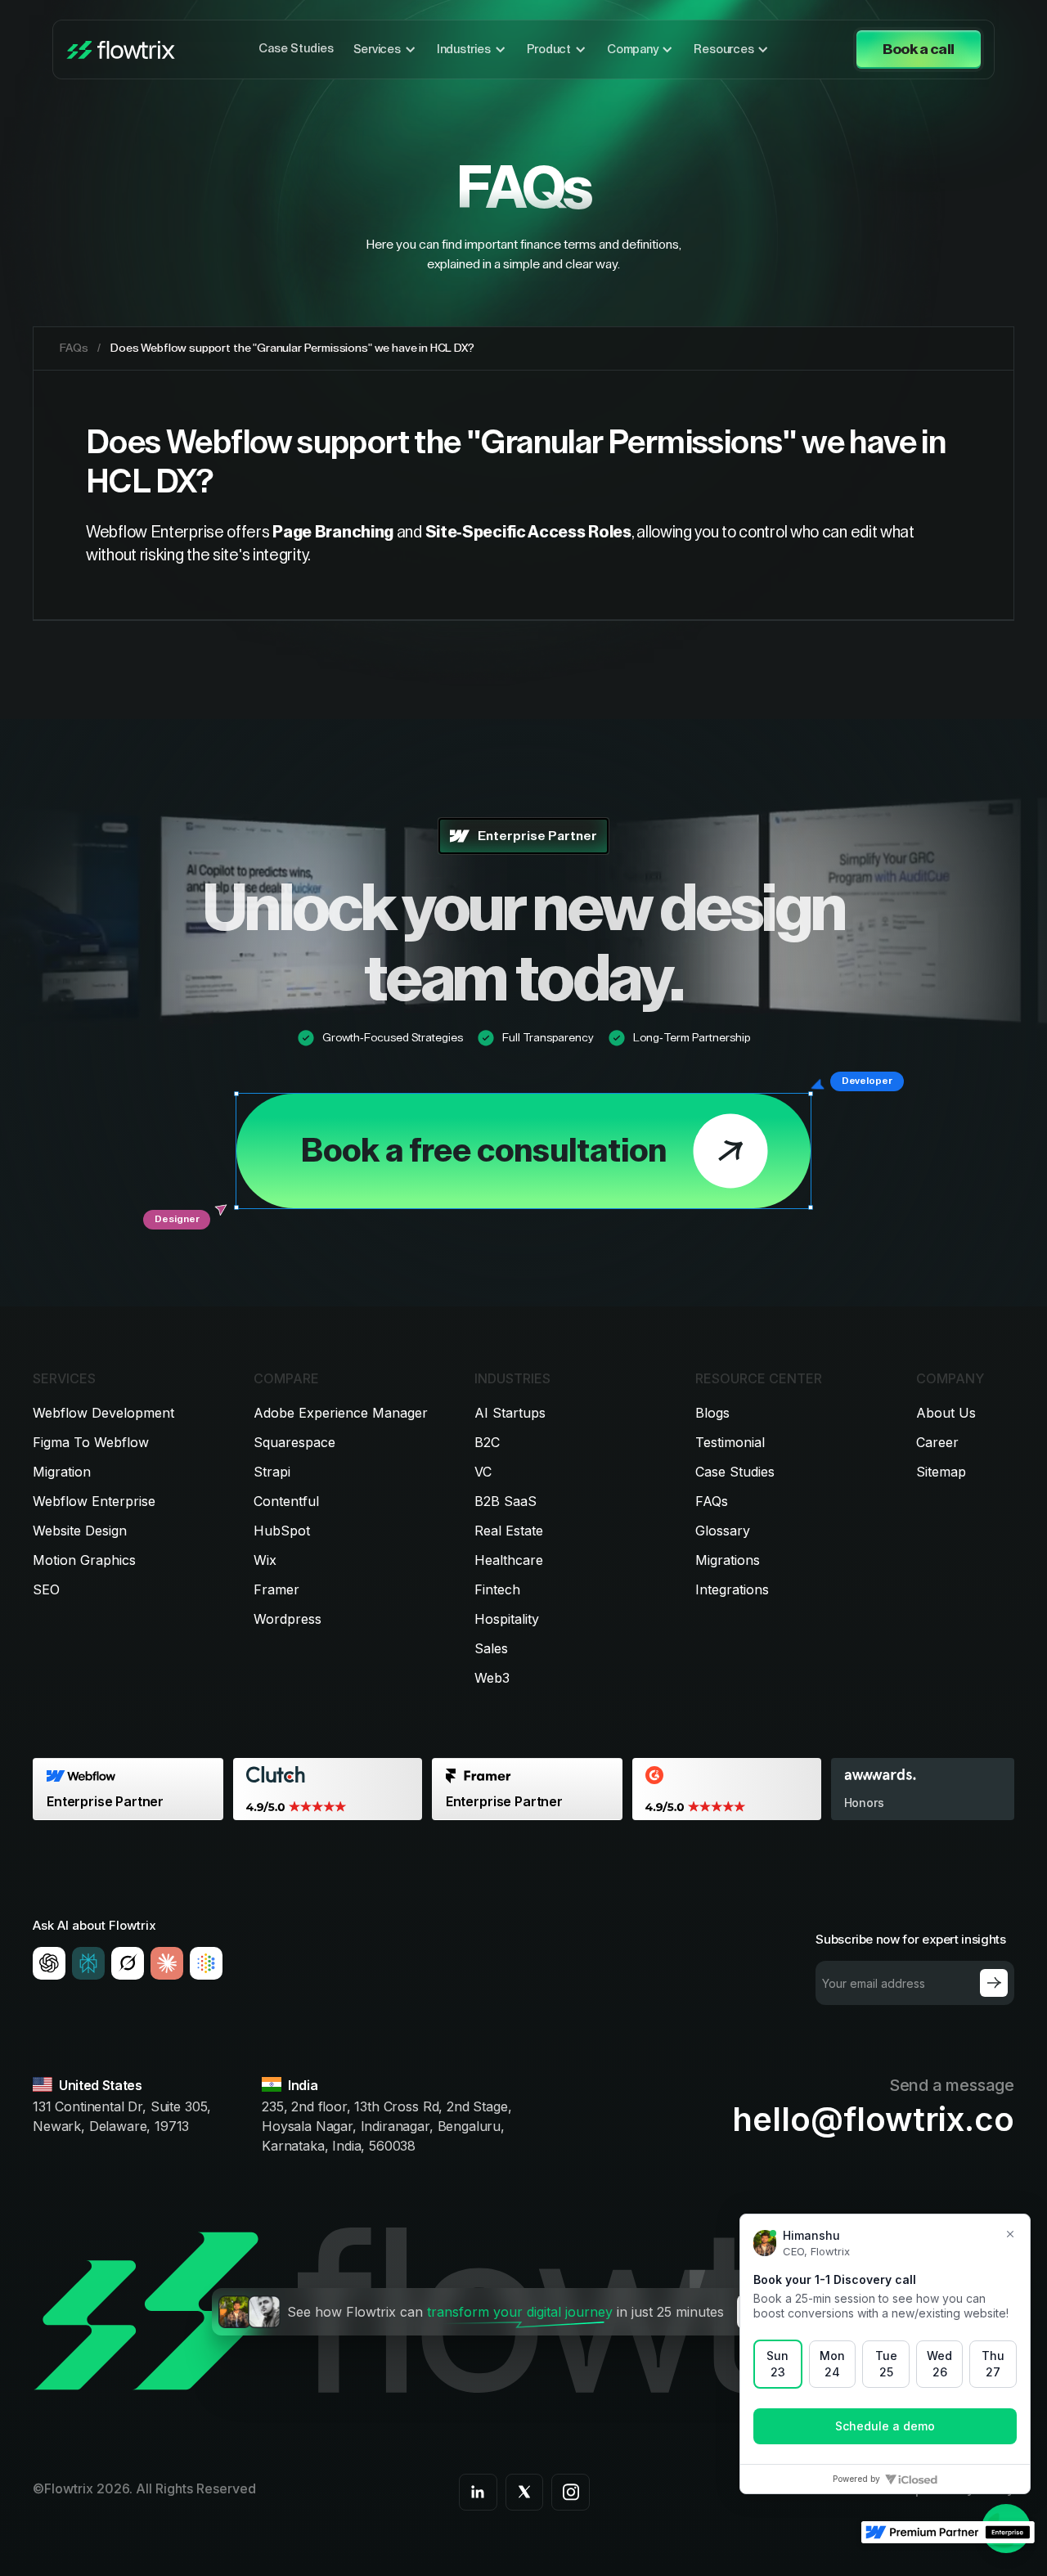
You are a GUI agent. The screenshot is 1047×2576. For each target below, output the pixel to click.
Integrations (732, 1589)
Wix (265, 1560)
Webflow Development (103, 1413)
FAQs (712, 1501)
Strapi (272, 1472)
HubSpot (282, 1531)
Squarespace (294, 1442)
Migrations (728, 1560)
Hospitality (507, 1619)
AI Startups (510, 1413)
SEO (46, 1589)
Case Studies (296, 49)
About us (946, 1413)
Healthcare (509, 1560)
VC (483, 1472)
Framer (276, 1589)
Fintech (497, 1589)
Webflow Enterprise (94, 1501)
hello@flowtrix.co (873, 2120)
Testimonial (730, 1442)
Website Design (80, 1531)
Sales (491, 1648)
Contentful (286, 1501)
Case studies (735, 1472)
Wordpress (288, 1619)
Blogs (712, 1413)
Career (937, 1442)
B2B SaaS (506, 1501)
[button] (385, 50)
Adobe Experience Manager (341, 1413)
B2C (487, 1442)
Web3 (492, 1678)
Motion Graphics (84, 1560)
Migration (62, 1472)
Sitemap (941, 1472)
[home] (121, 50)
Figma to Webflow (91, 1442)
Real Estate (509, 1531)
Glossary (723, 1531)
